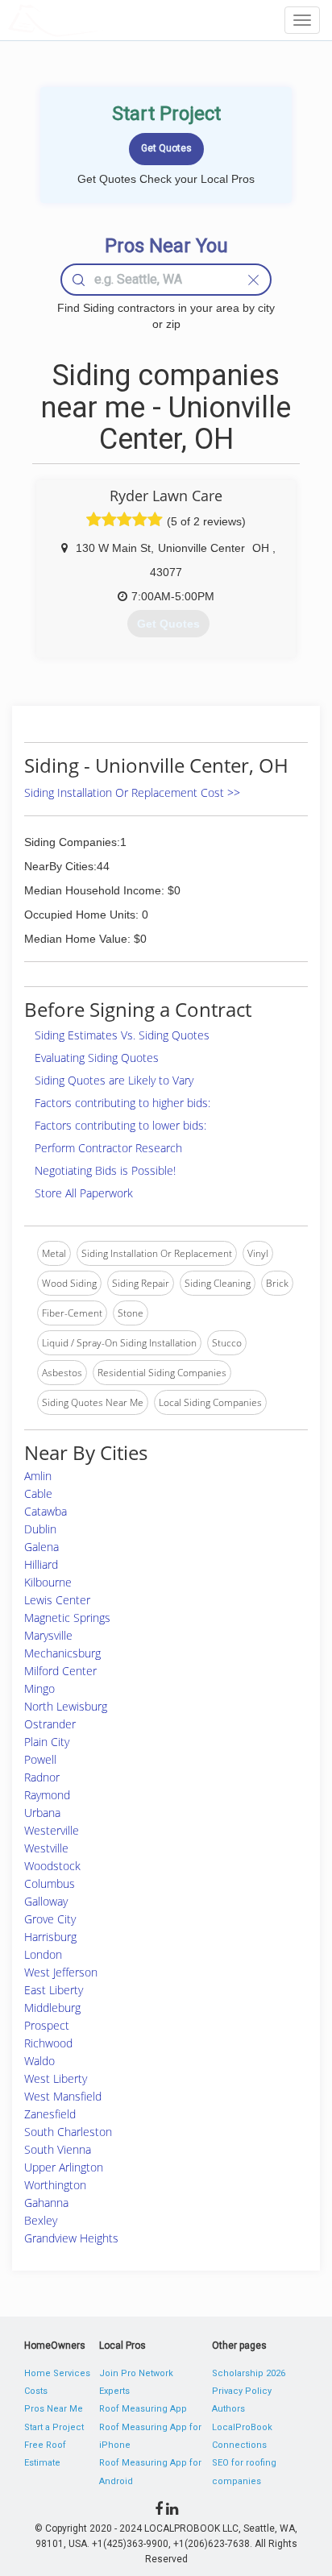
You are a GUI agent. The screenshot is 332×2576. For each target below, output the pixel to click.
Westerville (52, 1830)
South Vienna (58, 2149)
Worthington (55, 2185)
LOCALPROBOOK (102, 20)
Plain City (47, 1742)
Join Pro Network (136, 2373)
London (43, 1954)
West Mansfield (63, 2096)
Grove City (50, 1919)
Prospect (47, 2025)
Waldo (39, 2061)
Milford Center (60, 1671)
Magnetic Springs (67, 1618)
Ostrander (50, 1724)
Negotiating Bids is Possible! (105, 1170)
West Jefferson (61, 1972)
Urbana (42, 1813)
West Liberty (56, 2078)
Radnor (42, 1777)
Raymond (47, 1795)
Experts (114, 2391)
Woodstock (52, 1866)
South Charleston (68, 2132)
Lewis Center (57, 1600)
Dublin (40, 1529)
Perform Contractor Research (108, 1148)
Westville (46, 1848)
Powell (40, 1759)
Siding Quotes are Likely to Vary (114, 1080)
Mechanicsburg (62, 1653)
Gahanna (46, 2203)
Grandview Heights (71, 2238)
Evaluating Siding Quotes (97, 1058)
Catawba (46, 1511)
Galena (41, 1547)
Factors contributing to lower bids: (120, 1125)
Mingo (39, 1688)
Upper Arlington (64, 2167)
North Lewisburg (66, 1706)
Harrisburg (50, 1937)
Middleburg (52, 2008)
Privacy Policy (242, 2391)
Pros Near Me (54, 2409)
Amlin (38, 1476)
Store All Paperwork (84, 1193)
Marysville (48, 1635)
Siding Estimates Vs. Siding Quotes (122, 1035)
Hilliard (41, 1564)
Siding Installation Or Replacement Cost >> (132, 792)
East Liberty (54, 1990)
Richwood (48, 2043)
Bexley (41, 2220)
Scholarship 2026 (249, 2373)
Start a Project (54, 2427)
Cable (38, 1493)
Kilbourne (48, 1582)
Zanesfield (50, 2114)
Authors (228, 2409)
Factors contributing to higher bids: (122, 1103)
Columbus (50, 1883)
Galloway (46, 1901)
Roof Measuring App (143, 2409)
